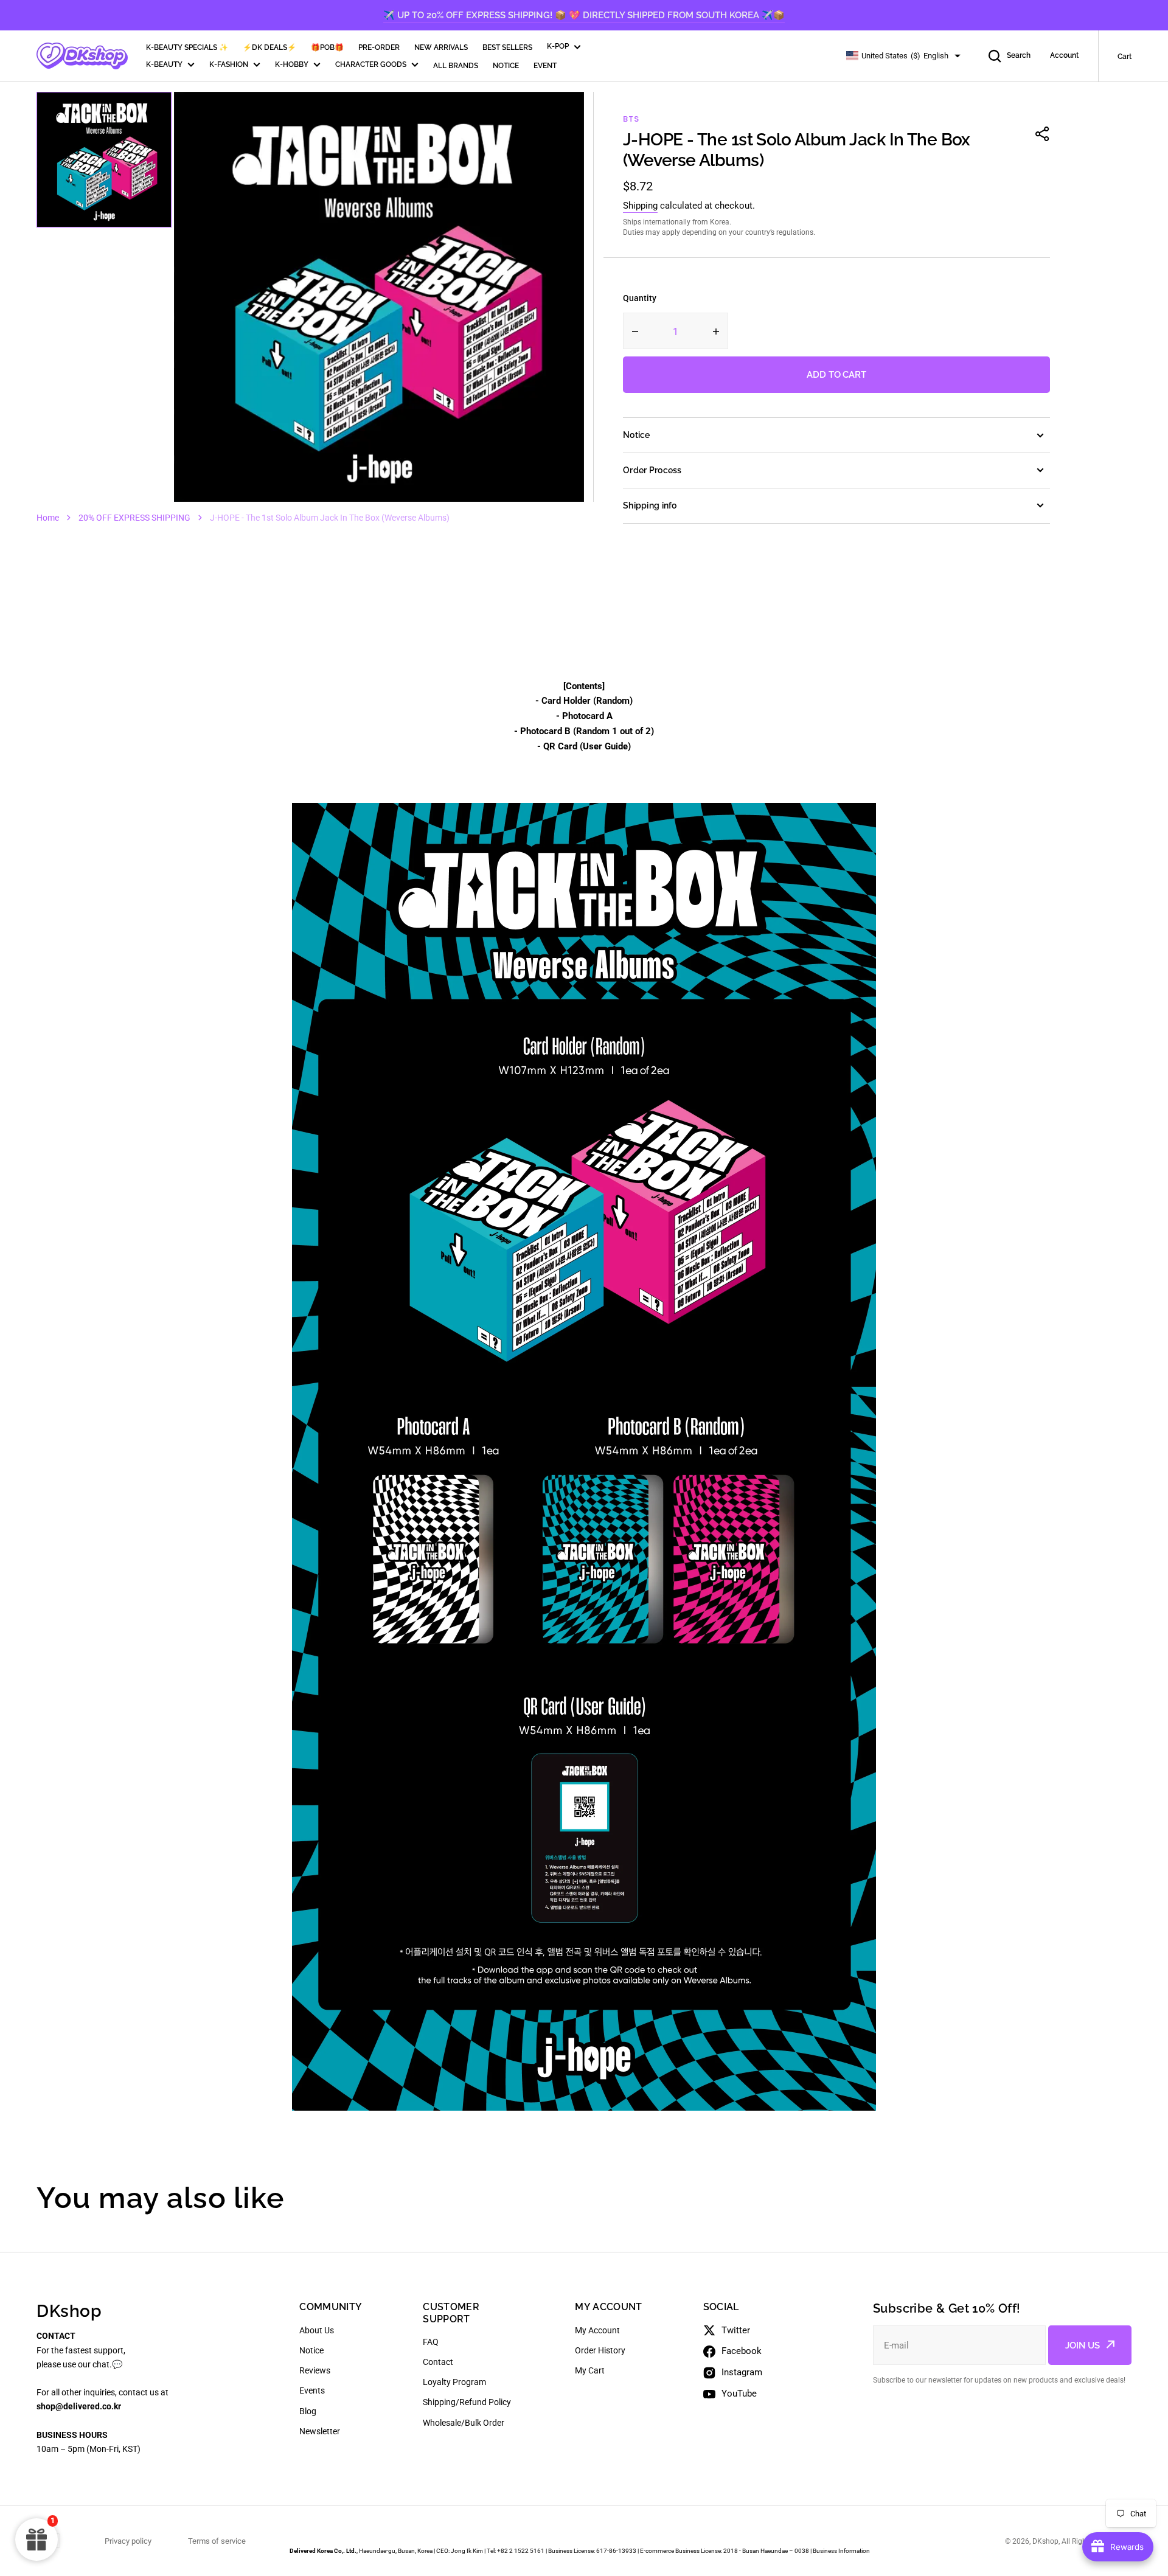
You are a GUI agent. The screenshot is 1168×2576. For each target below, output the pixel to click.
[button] (1043, 134)
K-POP (558, 46)
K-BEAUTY (164, 64)
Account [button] (1064, 55)
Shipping (640, 206)
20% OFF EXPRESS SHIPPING (134, 518)
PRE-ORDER (379, 47)
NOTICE (506, 66)
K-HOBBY (292, 64)
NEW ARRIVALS (441, 47)
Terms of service (217, 2541)
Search (1019, 55)
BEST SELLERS (507, 47)
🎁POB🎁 (327, 47)
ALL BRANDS (456, 66)
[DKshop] (82, 56)
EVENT (545, 66)
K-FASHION (229, 64)
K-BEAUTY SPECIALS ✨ (187, 47)
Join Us (1083, 2345)
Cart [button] (1125, 57)
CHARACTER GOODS (371, 64)
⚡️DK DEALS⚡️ (269, 47)
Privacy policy (128, 2541)
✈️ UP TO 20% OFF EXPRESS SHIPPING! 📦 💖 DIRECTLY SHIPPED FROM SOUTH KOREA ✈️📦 (584, 15)
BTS (631, 119)
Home (48, 518)
